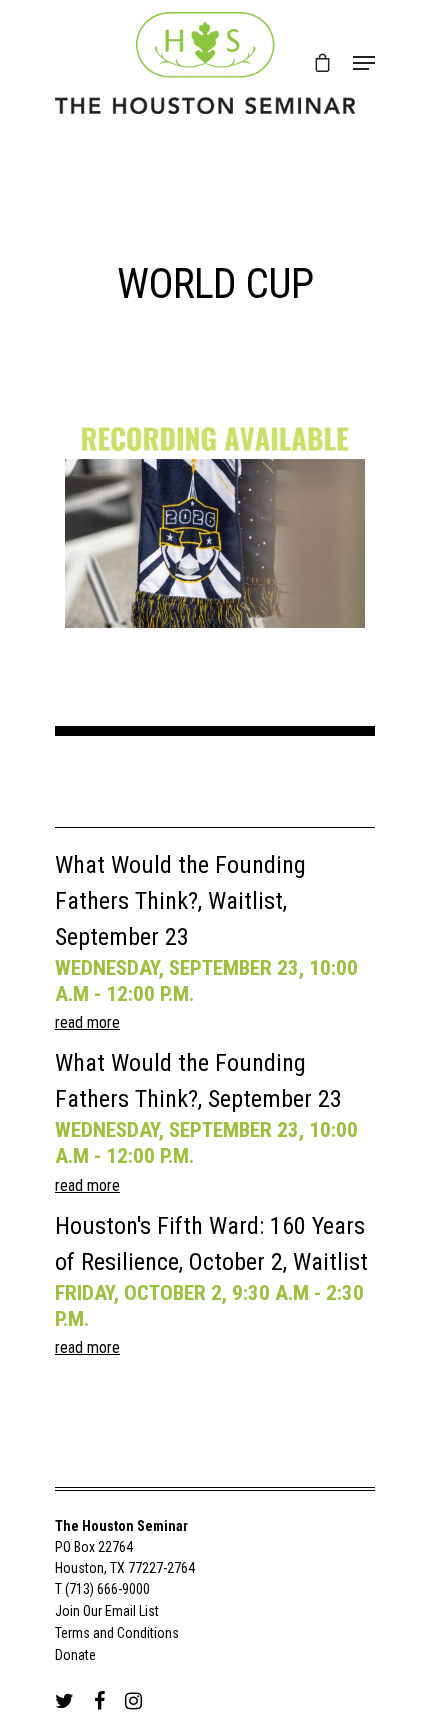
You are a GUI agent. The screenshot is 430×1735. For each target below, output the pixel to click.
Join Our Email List (107, 1611)
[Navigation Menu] (364, 63)
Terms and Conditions (117, 1633)
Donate (75, 1655)
